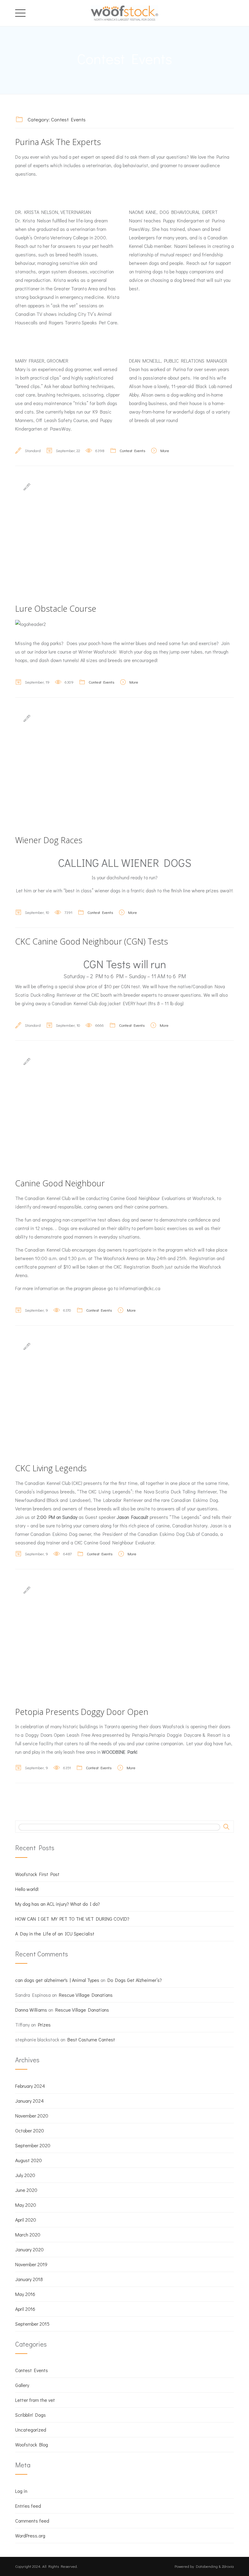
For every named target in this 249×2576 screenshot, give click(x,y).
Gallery (22, 2385)
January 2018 (29, 2279)
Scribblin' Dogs (31, 2415)
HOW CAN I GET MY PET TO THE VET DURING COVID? (72, 1919)
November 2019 (31, 2264)
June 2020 (26, 2190)
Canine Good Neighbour (60, 1183)
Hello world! (27, 1889)
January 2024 (29, 2101)
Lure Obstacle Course (56, 609)
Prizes (44, 2025)
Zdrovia (228, 2566)
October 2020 (30, 2130)
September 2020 (33, 2145)
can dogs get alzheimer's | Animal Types (57, 1980)
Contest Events (132, 450)
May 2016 (25, 2294)
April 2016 (25, 2309)
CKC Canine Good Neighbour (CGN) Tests (92, 941)
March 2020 (28, 2235)
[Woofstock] (124, 12)
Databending (207, 2566)
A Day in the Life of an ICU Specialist (55, 1934)
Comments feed (32, 2521)
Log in (21, 2491)
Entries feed (28, 2506)
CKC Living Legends (51, 1468)
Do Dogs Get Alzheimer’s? (135, 1980)
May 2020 (26, 2205)
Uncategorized (31, 2430)
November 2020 (32, 2116)
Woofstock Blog (32, 2444)
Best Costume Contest (91, 2039)
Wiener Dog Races (49, 840)
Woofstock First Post (37, 1874)
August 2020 (29, 2160)
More (165, 450)
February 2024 (30, 2086)
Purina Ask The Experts (58, 142)
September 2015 (32, 2324)
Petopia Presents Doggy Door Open (82, 1712)
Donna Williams (31, 2010)
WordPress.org (30, 2535)
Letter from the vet (35, 2400)
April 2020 (26, 2220)
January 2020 (29, 2249)
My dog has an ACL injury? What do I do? (58, 1904)
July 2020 (25, 2175)
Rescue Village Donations (86, 1995)
